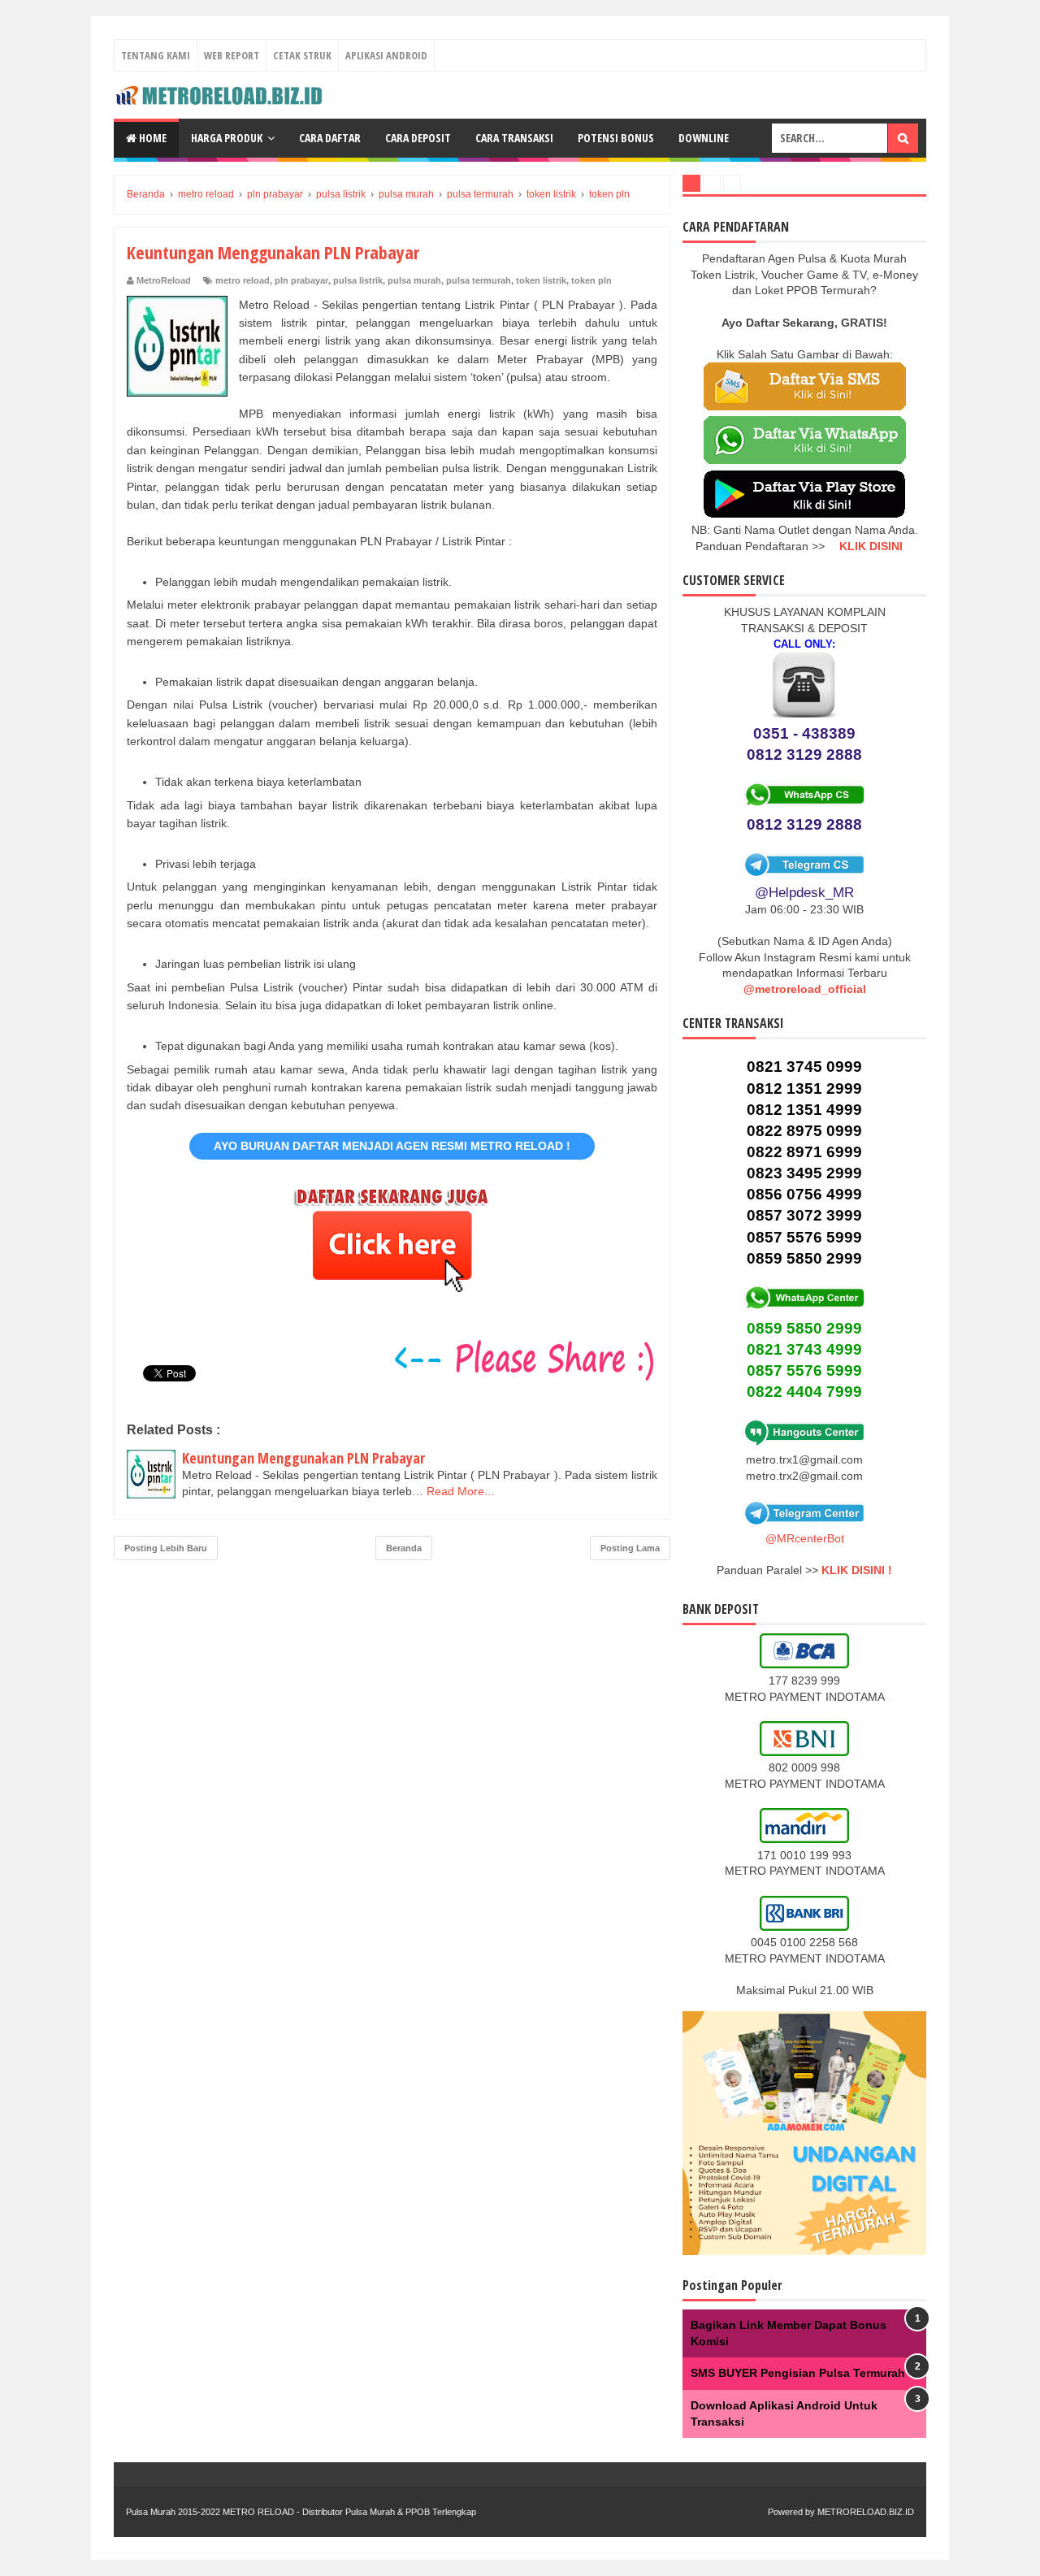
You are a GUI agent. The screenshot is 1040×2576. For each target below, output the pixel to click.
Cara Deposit (418, 138)
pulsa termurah (479, 280)
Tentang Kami (156, 55)
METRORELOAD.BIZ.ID (866, 2512)
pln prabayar (301, 280)
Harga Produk (227, 138)
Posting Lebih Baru (166, 1548)
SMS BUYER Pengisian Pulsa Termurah (798, 2373)
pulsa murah (414, 280)
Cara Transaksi (514, 138)
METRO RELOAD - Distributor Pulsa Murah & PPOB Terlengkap (349, 2512)
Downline (704, 138)
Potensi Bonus (616, 138)
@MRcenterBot (805, 1538)
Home (152, 138)
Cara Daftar (330, 138)
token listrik (541, 280)
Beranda (404, 1548)
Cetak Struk (302, 55)
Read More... (460, 1491)
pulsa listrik (358, 280)
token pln (591, 280)
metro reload (243, 280)
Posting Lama (630, 1548)
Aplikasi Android (386, 55)
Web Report (232, 55)
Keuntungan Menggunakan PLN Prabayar (303, 1458)
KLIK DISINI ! (857, 1570)
